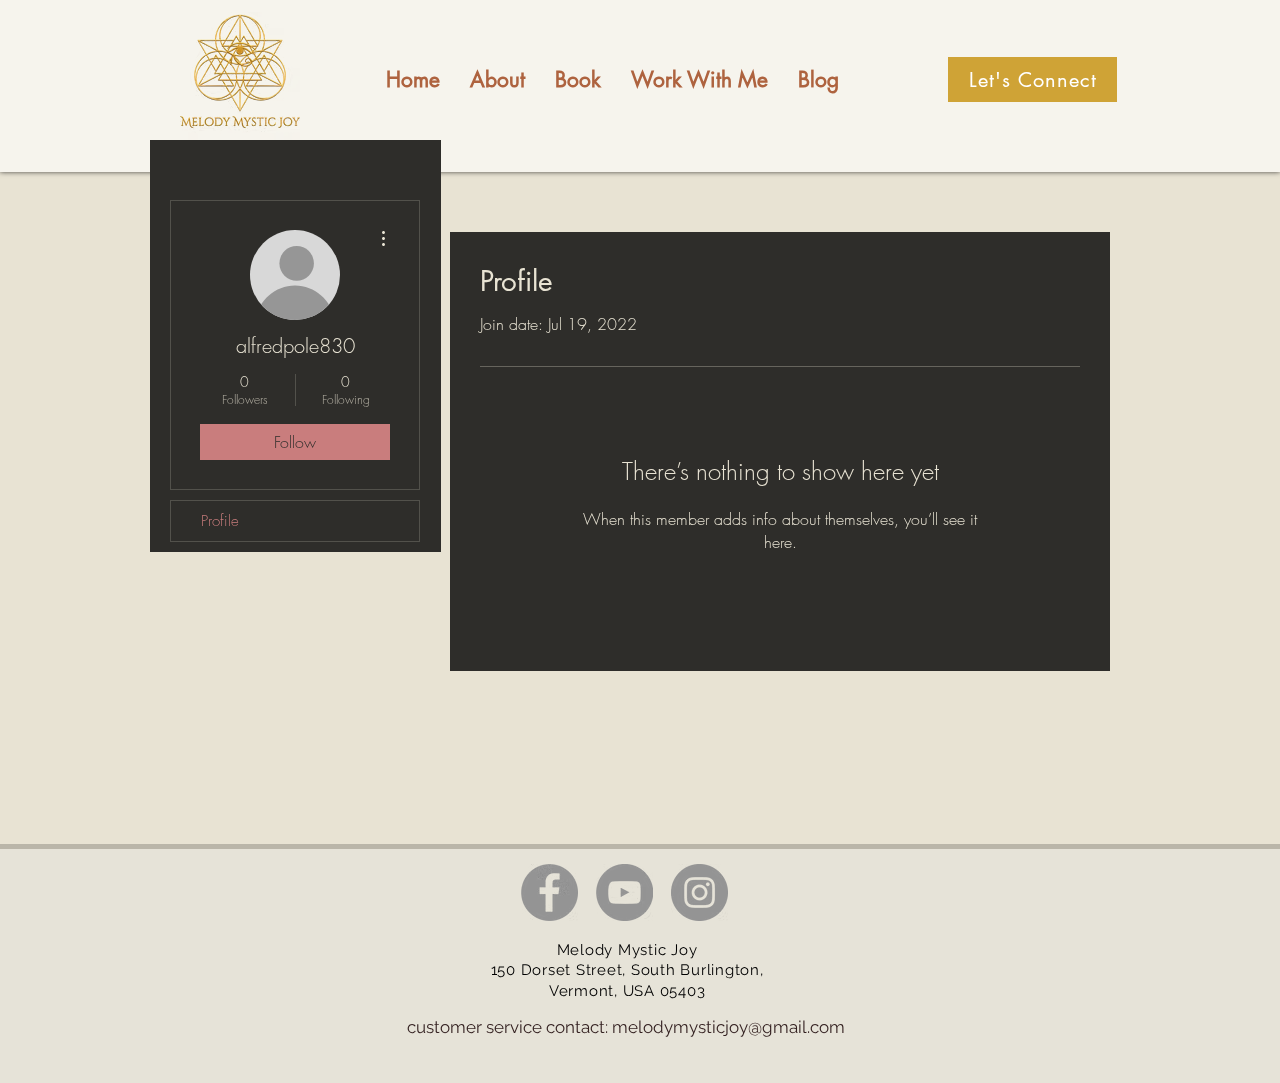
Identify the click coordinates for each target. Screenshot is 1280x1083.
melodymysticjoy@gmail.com (728, 1027)
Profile (220, 521)
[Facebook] (549, 892)
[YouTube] (624, 892)
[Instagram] (699, 892)
